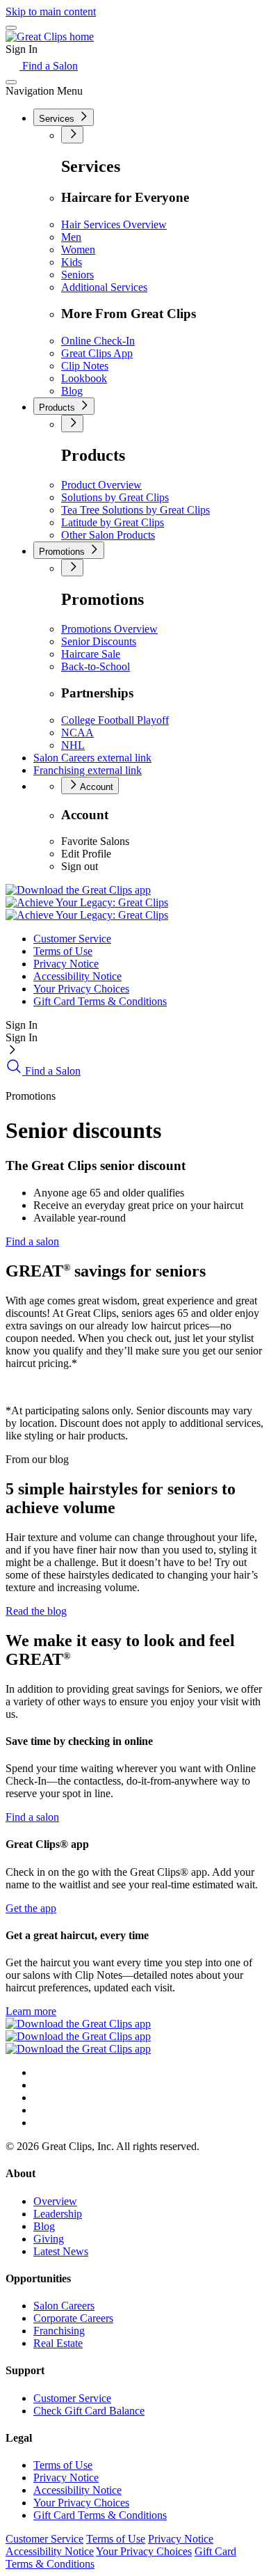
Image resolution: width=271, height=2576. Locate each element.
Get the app (31, 1908)
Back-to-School (96, 666)
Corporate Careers (73, 2318)
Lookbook (84, 378)
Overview (55, 2201)
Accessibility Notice (77, 976)
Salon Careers (92, 758)
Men (71, 237)
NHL (73, 745)
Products (58, 408)
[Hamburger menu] (11, 28)
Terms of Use (63, 951)
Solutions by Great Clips (115, 497)
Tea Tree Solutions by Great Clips (135, 510)
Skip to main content (51, 11)
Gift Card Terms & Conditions (100, 1001)
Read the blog (36, 1611)
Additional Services (104, 287)
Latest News (61, 2251)
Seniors (77, 275)
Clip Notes (85, 366)
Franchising (88, 770)
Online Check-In (98, 341)
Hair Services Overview (114, 224)
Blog (72, 391)
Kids (72, 262)
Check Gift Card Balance (89, 2411)
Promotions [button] (63, 552)
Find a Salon (49, 66)
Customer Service (72, 939)
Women (78, 250)
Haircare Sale (91, 654)
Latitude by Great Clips (113, 522)
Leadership (58, 2214)
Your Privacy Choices (81, 989)
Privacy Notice (66, 964)
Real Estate (58, 2343)
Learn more (31, 2011)
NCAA (77, 733)
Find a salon (32, 1241)
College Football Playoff (115, 720)
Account (96, 787)
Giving (49, 2239)
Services (58, 119)
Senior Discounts (99, 641)
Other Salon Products (108, 535)
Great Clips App (97, 353)
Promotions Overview (109, 629)
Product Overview (101, 485)
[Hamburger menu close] (11, 82)
